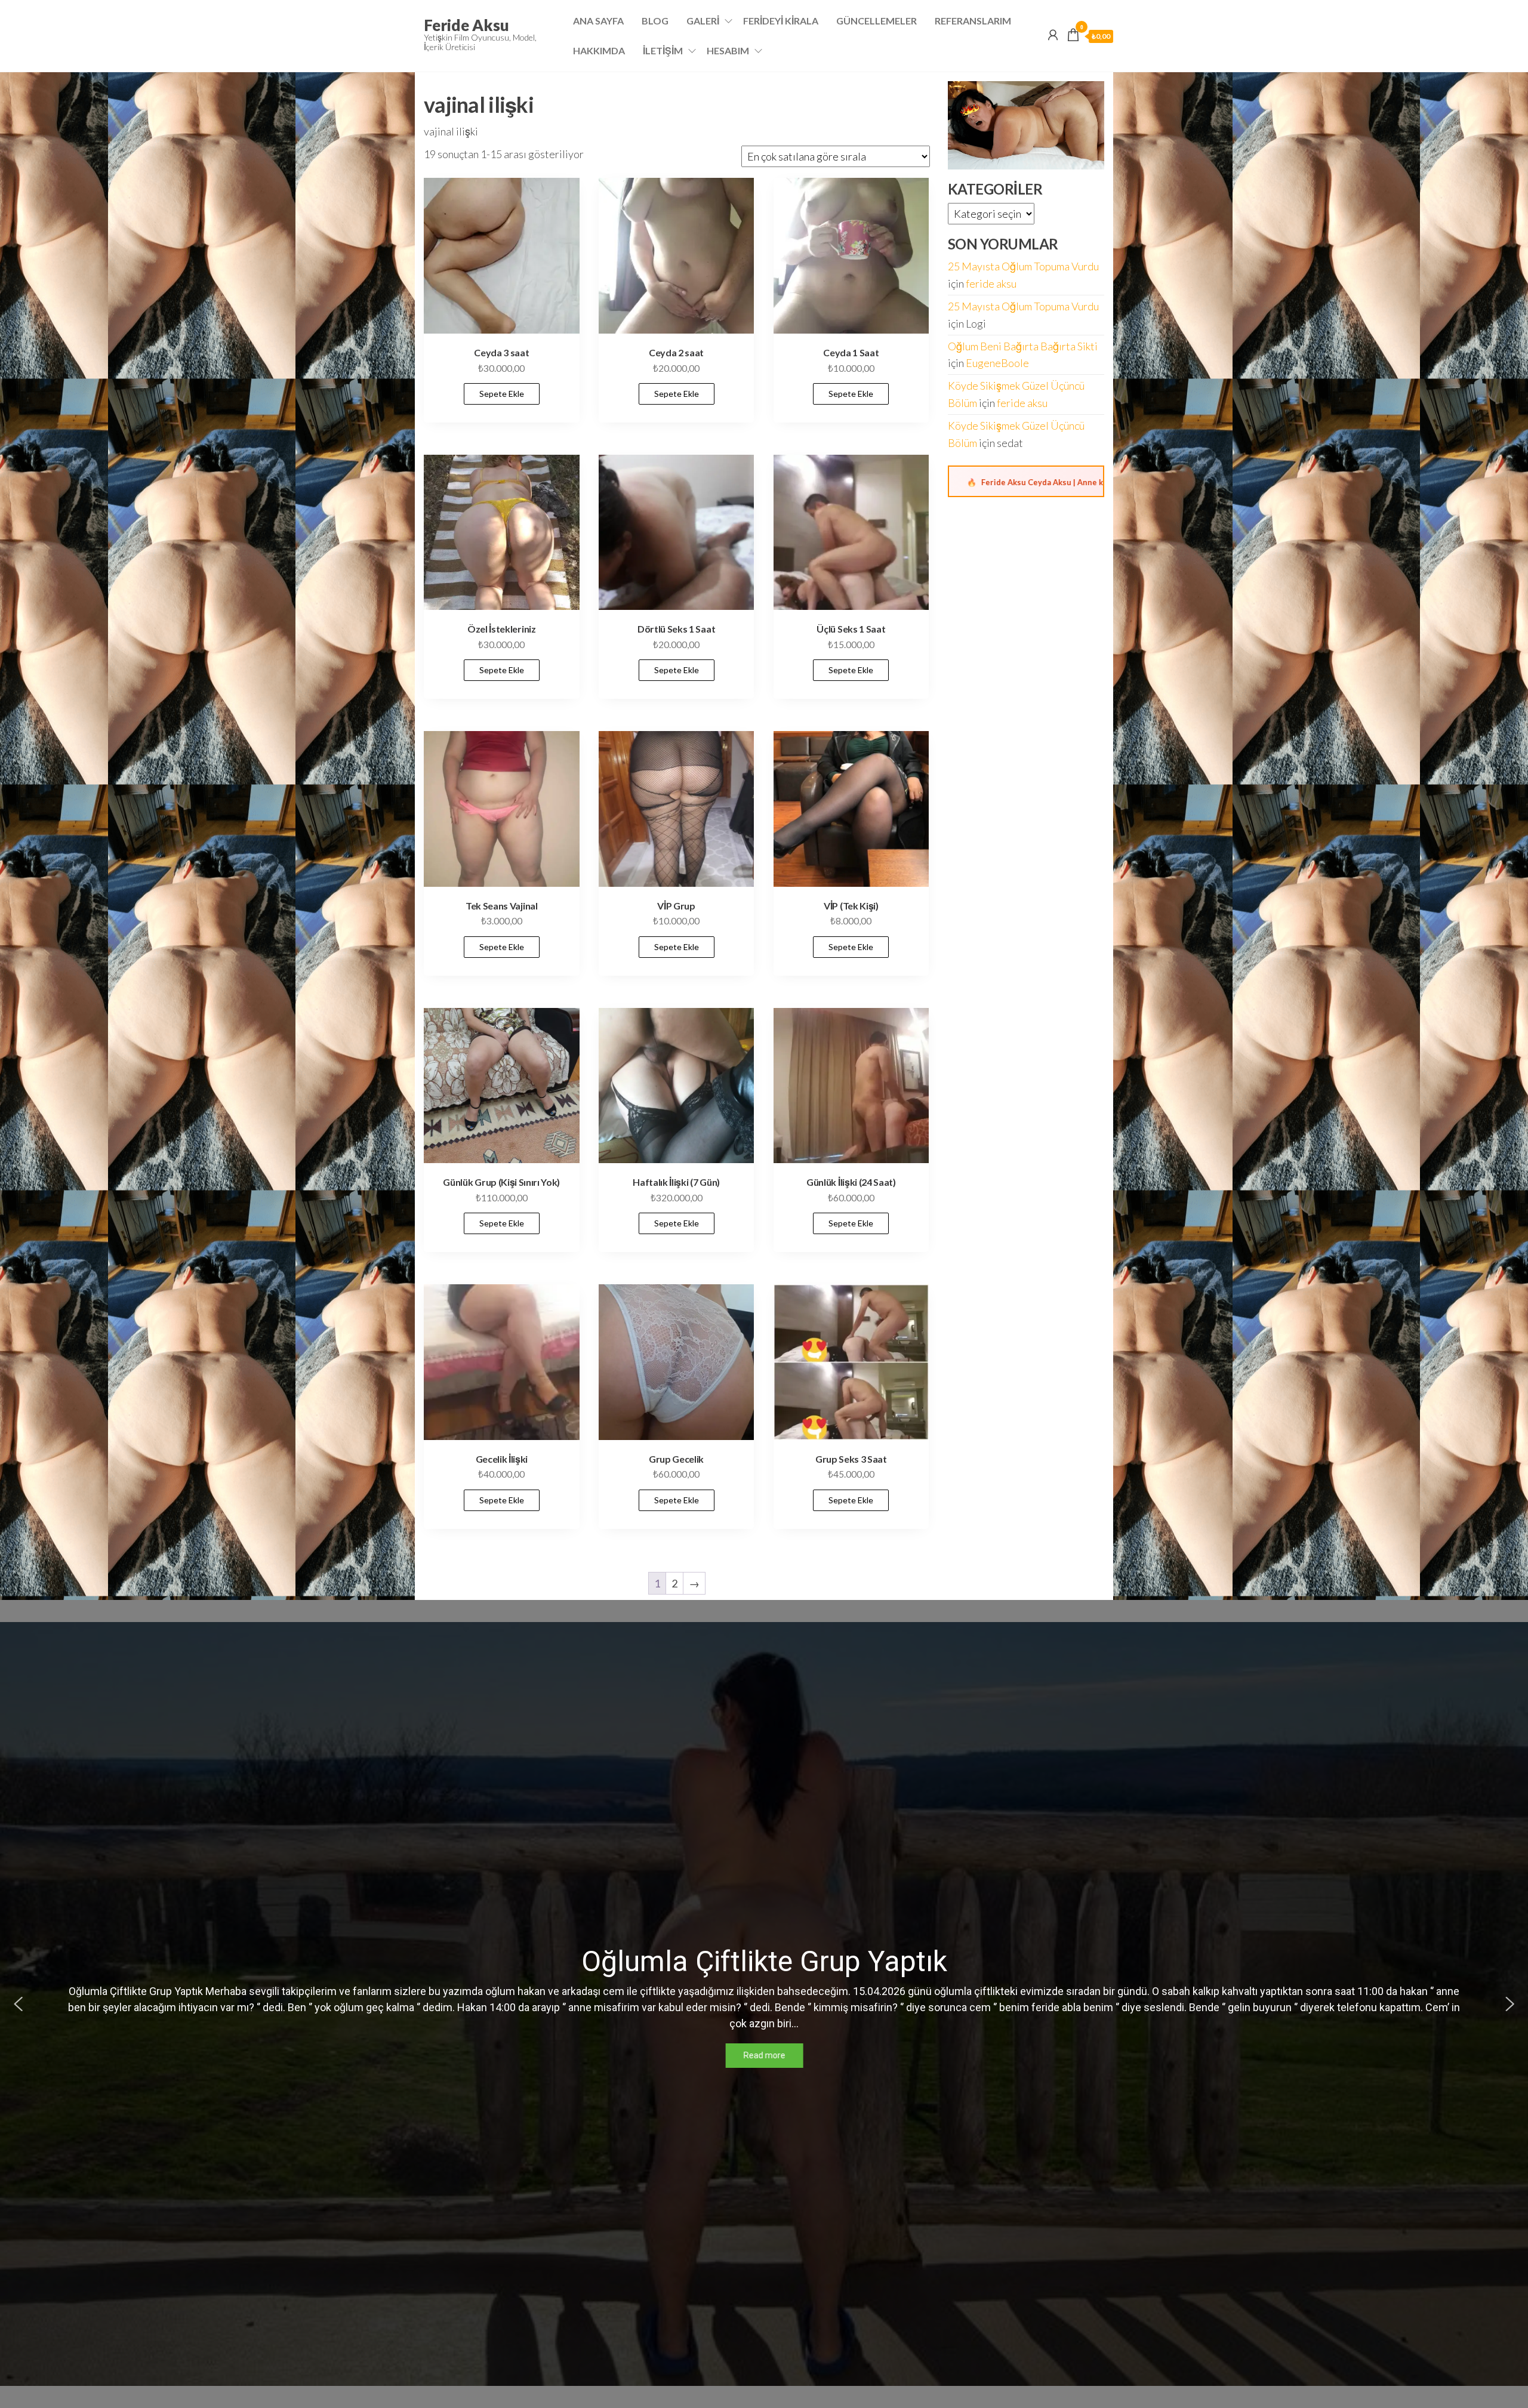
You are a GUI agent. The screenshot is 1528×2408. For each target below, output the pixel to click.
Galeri (703, 21)
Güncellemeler (877, 21)
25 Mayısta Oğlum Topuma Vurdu (1023, 266)
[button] (19, 2004)
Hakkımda (599, 50)
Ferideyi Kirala (781, 21)
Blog (655, 21)
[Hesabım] (1053, 35)
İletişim (663, 50)
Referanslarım (973, 21)
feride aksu (991, 283)
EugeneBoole (997, 363)
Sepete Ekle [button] (502, 394)
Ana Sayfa (598, 21)
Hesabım (728, 50)
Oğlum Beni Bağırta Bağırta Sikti (1023, 346)
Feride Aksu (466, 25)
